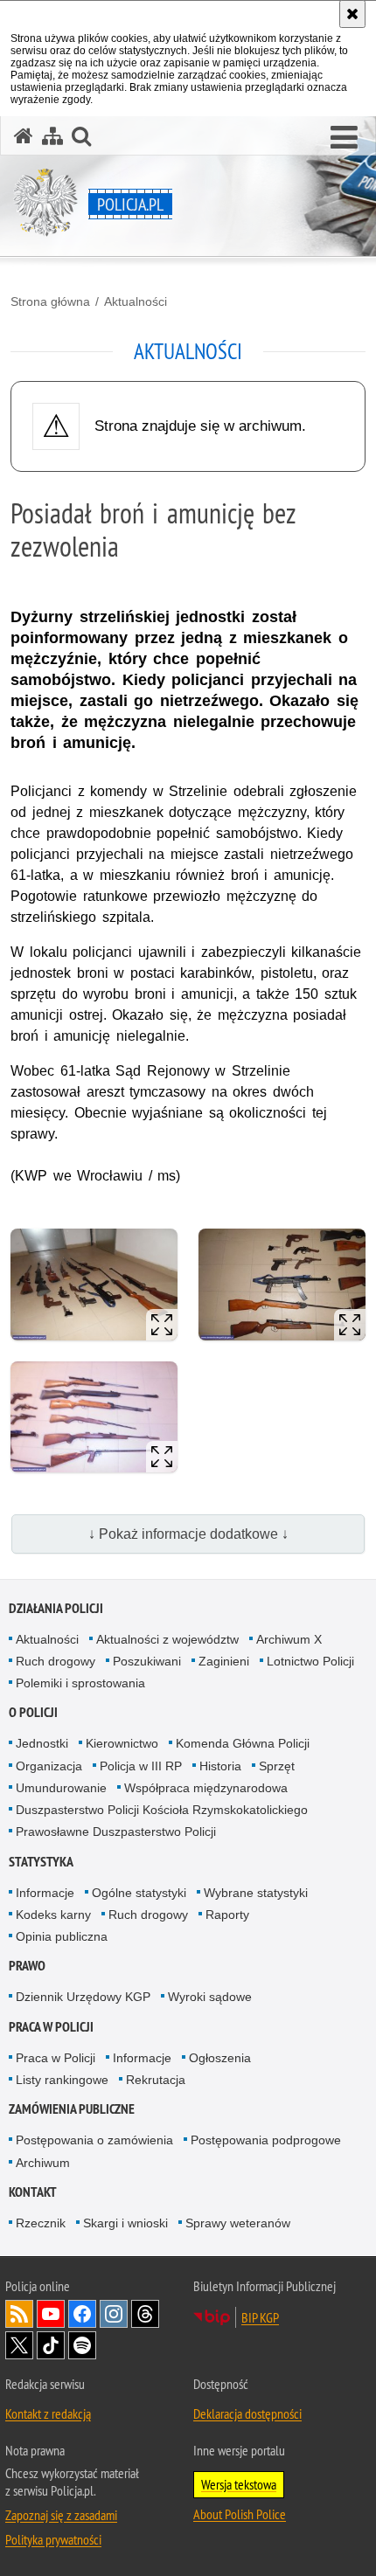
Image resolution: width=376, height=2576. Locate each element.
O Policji (33, 1712)
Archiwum (43, 2163)
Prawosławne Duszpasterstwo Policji (116, 1832)
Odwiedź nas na (51, 2314)
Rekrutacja (156, 2080)
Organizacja (49, 1766)
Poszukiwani (147, 1661)
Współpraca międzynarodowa (206, 1788)
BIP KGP (260, 2317)
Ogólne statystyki (139, 1893)
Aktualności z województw (167, 1639)
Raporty (227, 1915)
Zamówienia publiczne (72, 2109)
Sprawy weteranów (238, 2223)
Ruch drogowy (56, 1661)
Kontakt (33, 2192)
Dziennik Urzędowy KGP (83, 1997)
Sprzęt (277, 1766)
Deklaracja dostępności (247, 2413)
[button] (344, 138)
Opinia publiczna (62, 1936)
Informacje (45, 1893)
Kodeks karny (53, 1915)
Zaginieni (224, 1661)
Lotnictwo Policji (310, 1661)
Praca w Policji (51, 2027)
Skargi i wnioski (125, 2223)
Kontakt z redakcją (48, 2413)
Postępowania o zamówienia (94, 2140)
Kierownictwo (122, 1743)
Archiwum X (289, 1639)
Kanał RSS (19, 2314)
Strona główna (50, 301)
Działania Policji (56, 1608)
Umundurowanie (61, 1788)
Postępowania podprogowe (266, 2140)
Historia (220, 1766)
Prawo (27, 1966)
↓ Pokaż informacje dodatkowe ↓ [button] (188, 1534)
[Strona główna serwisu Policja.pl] (24, 136)
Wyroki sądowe (210, 1997)
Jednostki (42, 1743)
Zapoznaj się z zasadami (61, 2515)
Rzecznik (41, 2223)
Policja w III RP (141, 1766)
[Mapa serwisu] (52, 136)
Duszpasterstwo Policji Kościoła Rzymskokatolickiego (162, 1810)
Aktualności (136, 301)
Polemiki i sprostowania (80, 1683)
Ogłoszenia (220, 2058)
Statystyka (41, 1862)
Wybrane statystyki (256, 1893)
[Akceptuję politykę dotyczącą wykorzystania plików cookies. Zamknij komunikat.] (352, 14)
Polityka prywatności (53, 2539)
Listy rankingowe (62, 2080)
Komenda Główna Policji (243, 1743)
